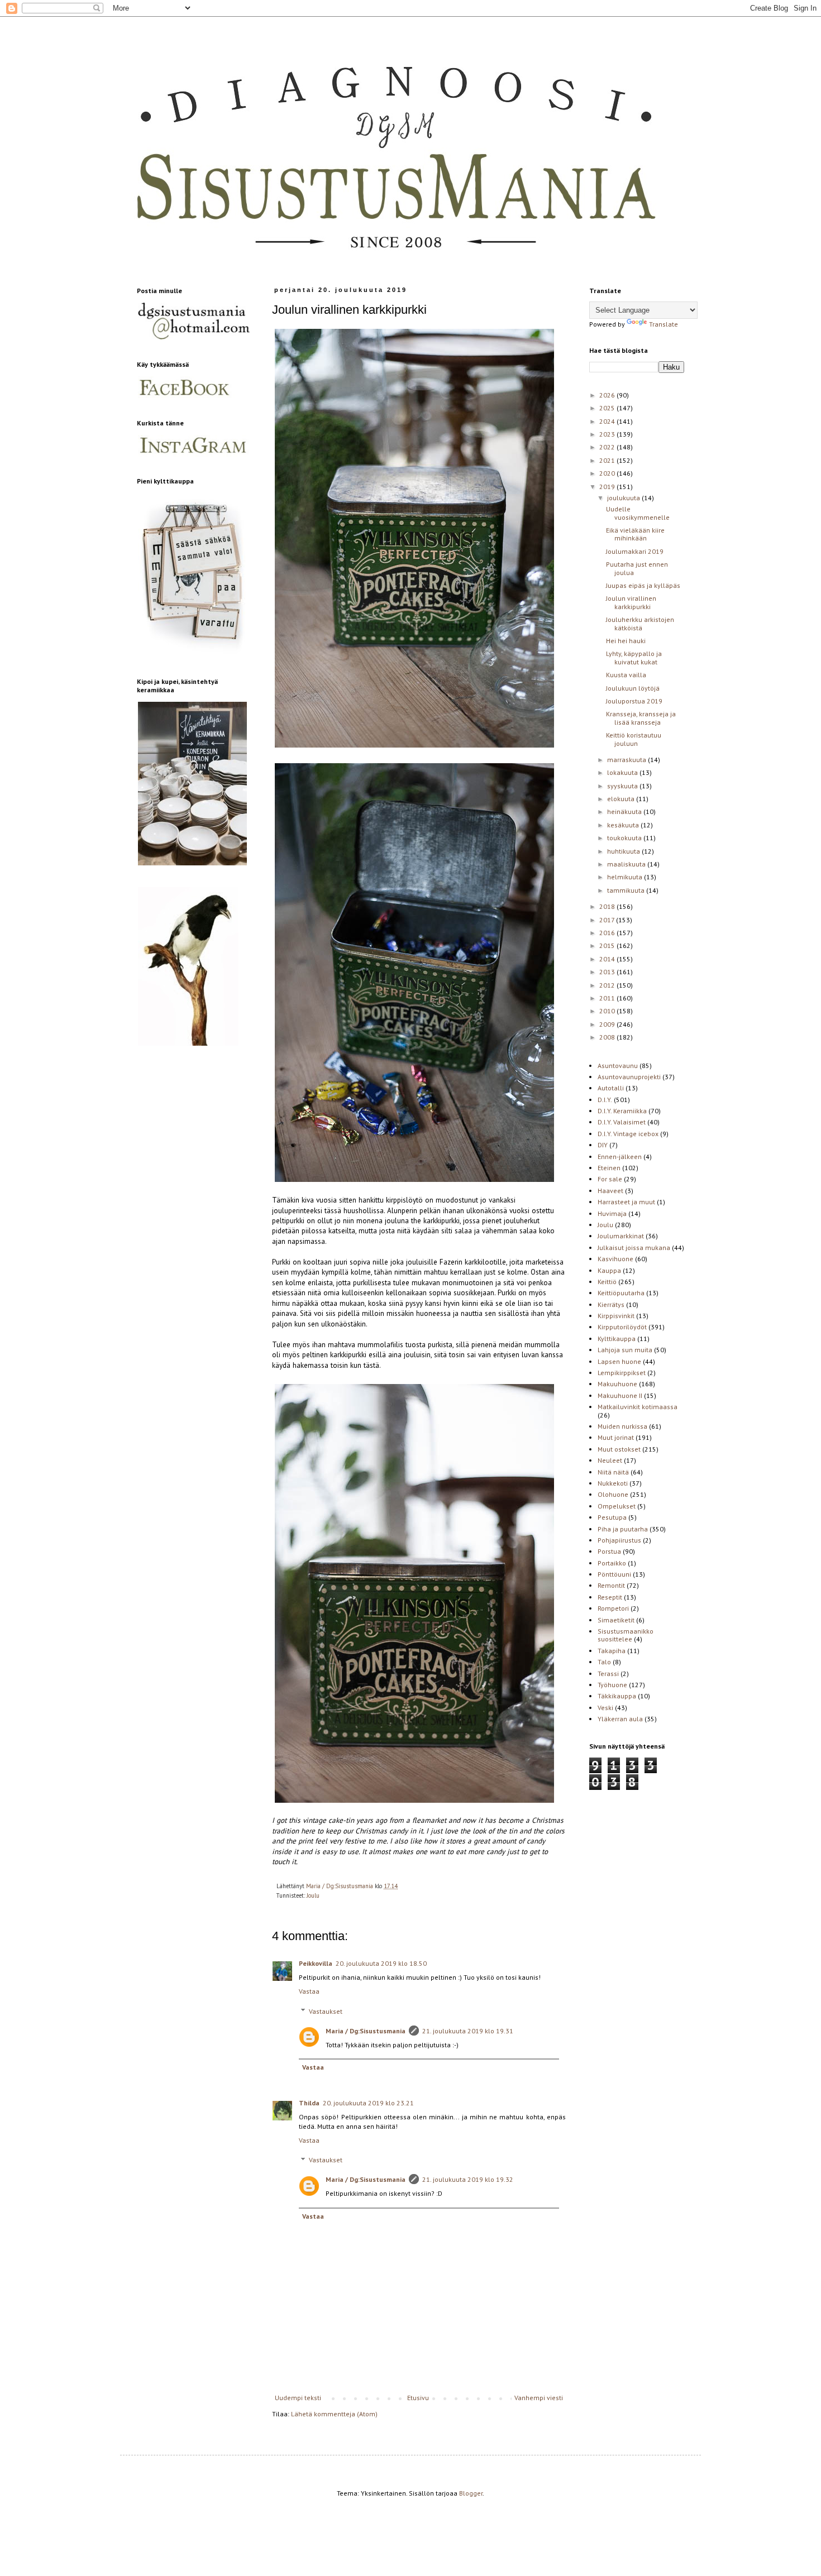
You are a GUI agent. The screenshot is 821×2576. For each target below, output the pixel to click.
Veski (605, 1708)
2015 (608, 945)
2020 (608, 473)
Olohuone (613, 1494)
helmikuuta (626, 877)
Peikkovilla (316, 1963)
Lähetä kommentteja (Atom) (334, 2414)
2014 (608, 959)
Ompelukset (617, 1506)
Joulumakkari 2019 (635, 551)
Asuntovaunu (618, 1066)
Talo (604, 1662)
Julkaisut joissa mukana (634, 1248)
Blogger (471, 2493)
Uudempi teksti (298, 2398)
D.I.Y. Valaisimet (622, 1122)
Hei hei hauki (626, 641)
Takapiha (612, 1651)
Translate (664, 324)
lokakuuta (623, 772)
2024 (608, 421)
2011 (608, 998)
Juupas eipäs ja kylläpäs (643, 585)
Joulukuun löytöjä (633, 688)
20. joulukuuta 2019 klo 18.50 (381, 1963)
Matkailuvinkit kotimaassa (638, 1407)
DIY (603, 1145)
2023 (608, 434)
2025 (608, 408)
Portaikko (612, 1563)
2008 (608, 1037)
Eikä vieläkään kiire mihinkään (635, 534)
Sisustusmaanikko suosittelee (626, 1635)
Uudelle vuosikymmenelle (638, 513)
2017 (608, 920)
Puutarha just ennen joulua (637, 568)
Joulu (313, 1895)
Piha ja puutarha (623, 1529)
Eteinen (609, 1168)
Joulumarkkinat (621, 1236)
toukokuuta (625, 838)
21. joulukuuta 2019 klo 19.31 (468, 2031)
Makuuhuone (617, 1384)
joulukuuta (624, 498)
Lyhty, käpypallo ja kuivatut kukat (634, 657)
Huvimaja (612, 1213)
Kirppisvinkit (616, 1316)
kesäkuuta (624, 825)
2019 (608, 487)
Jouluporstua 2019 (634, 701)
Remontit (611, 1585)
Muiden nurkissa (622, 1426)
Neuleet (610, 1460)
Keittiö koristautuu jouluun (634, 739)
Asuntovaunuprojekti (629, 1077)
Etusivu (418, 2398)
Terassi (608, 1674)
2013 (608, 972)
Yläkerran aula (620, 1719)
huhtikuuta (624, 851)
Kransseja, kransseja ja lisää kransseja (641, 718)
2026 (608, 395)
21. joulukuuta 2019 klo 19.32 (468, 2179)
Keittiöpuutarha (621, 1293)
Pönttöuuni (614, 1574)
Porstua (609, 1551)
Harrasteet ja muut (626, 1202)
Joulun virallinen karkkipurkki (631, 602)
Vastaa (309, 1991)
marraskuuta (627, 760)
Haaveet (610, 1191)
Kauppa (609, 1270)
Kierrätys (611, 1304)
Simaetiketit (616, 1620)
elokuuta (622, 799)
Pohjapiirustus (619, 1540)
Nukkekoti (613, 1483)
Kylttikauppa (617, 1339)
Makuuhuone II (620, 1395)
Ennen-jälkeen (620, 1157)
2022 (608, 447)
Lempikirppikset (622, 1373)
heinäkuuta (625, 811)
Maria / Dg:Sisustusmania (366, 2031)
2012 (608, 985)
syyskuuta (623, 786)
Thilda (309, 2103)
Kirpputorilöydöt (622, 1327)
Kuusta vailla (626, 675)
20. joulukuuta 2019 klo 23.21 (368, 2103)
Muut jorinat (616, 1437)
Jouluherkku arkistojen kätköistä (640, 623)
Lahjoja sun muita (625, 1350)
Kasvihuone (615, 1259)
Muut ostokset (619, 1449)
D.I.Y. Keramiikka (622, 1111)
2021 (608, 460)
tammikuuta (627, 890)
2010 (608, 1011)
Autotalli (611, 1088)
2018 (608, 906)
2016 (608, 933)
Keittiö (607, 1282)
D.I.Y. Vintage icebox (628, 1134)
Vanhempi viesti (539, 2398)
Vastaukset (326, 2011)
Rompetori (613, 1608)
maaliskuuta (627, 864)
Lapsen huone (619, 1361)
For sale (610, 1179)
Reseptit (610, 1597)
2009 (608, 1024)
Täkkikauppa (617, 1696)
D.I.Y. (605, 1100)
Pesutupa (612, 1517)
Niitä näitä (613, 1472)
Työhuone (612, 1685)
